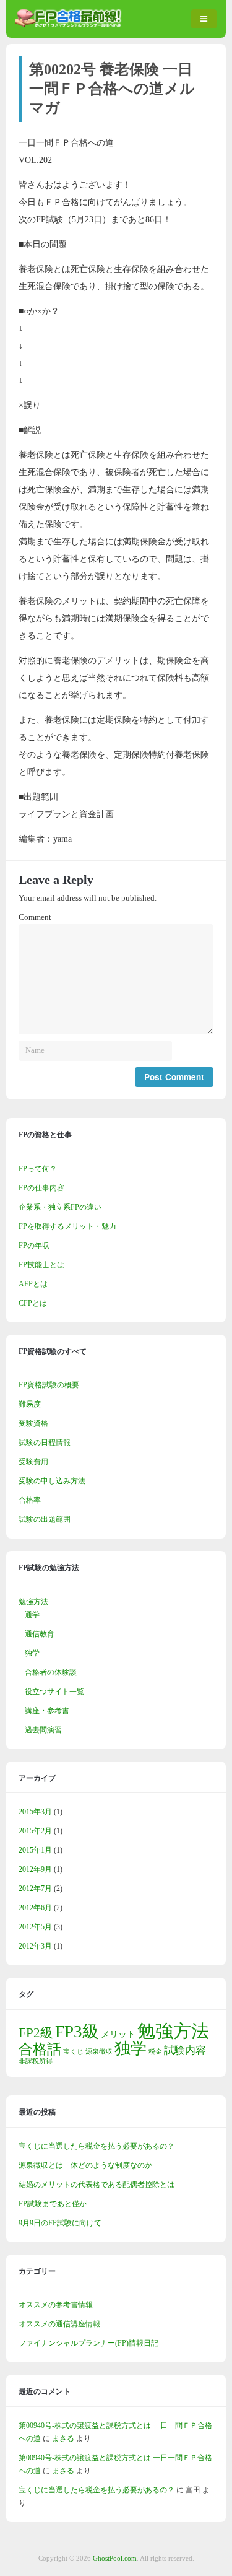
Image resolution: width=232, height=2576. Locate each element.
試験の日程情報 (45, 1443)
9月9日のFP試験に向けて (60, 2223)
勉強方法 (33, 1602)
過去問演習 (43, 1730)
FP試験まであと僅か (53, 2204)
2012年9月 (35, 1869)
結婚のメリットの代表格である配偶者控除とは (97, 2185)
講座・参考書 (47, 1711)
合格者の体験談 (51, 1672)
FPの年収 (34, 1246)
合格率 (30, 1500)
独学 (32, 1653)
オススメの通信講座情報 (59, 2324)
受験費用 (33, 1462)
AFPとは (33, 1284)
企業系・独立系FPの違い (60, 1207)
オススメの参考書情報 (56, 2305)
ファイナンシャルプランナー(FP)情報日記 (88, 2343)
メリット (118, 2034)
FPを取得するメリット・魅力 (67, 1226)
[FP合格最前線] (71, 25)
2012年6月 (35, 1908)
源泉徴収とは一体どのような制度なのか (85, 2165)
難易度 (30, 1404)
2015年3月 (35, 1812)
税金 (155, 2052)
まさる (63, 2438)
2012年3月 (35, 1946)
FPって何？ (38, 1169)
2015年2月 (35, 1831)
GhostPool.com (115, 2558)
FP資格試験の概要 (49, 1385)
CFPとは (33, 1303)
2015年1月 (35, 1850)
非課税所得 (36, 2061)
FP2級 (36, 2033)
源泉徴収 (99, 2052)
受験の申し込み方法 (52, 1481)
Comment (35, 917)
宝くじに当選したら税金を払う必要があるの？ (97, 2146)
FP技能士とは (41, 1265)
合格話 (40, 2049)
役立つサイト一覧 (54, 1692)
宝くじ (73, 2052)
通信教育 (40, 1634)
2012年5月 (35, 1927)
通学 (32, 1615)
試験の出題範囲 (45, 1519)
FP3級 (77, 2032)
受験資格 (33, 1423)
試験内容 (185, 2050)
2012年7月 (35, 1888)
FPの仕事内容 (41, 1188)
